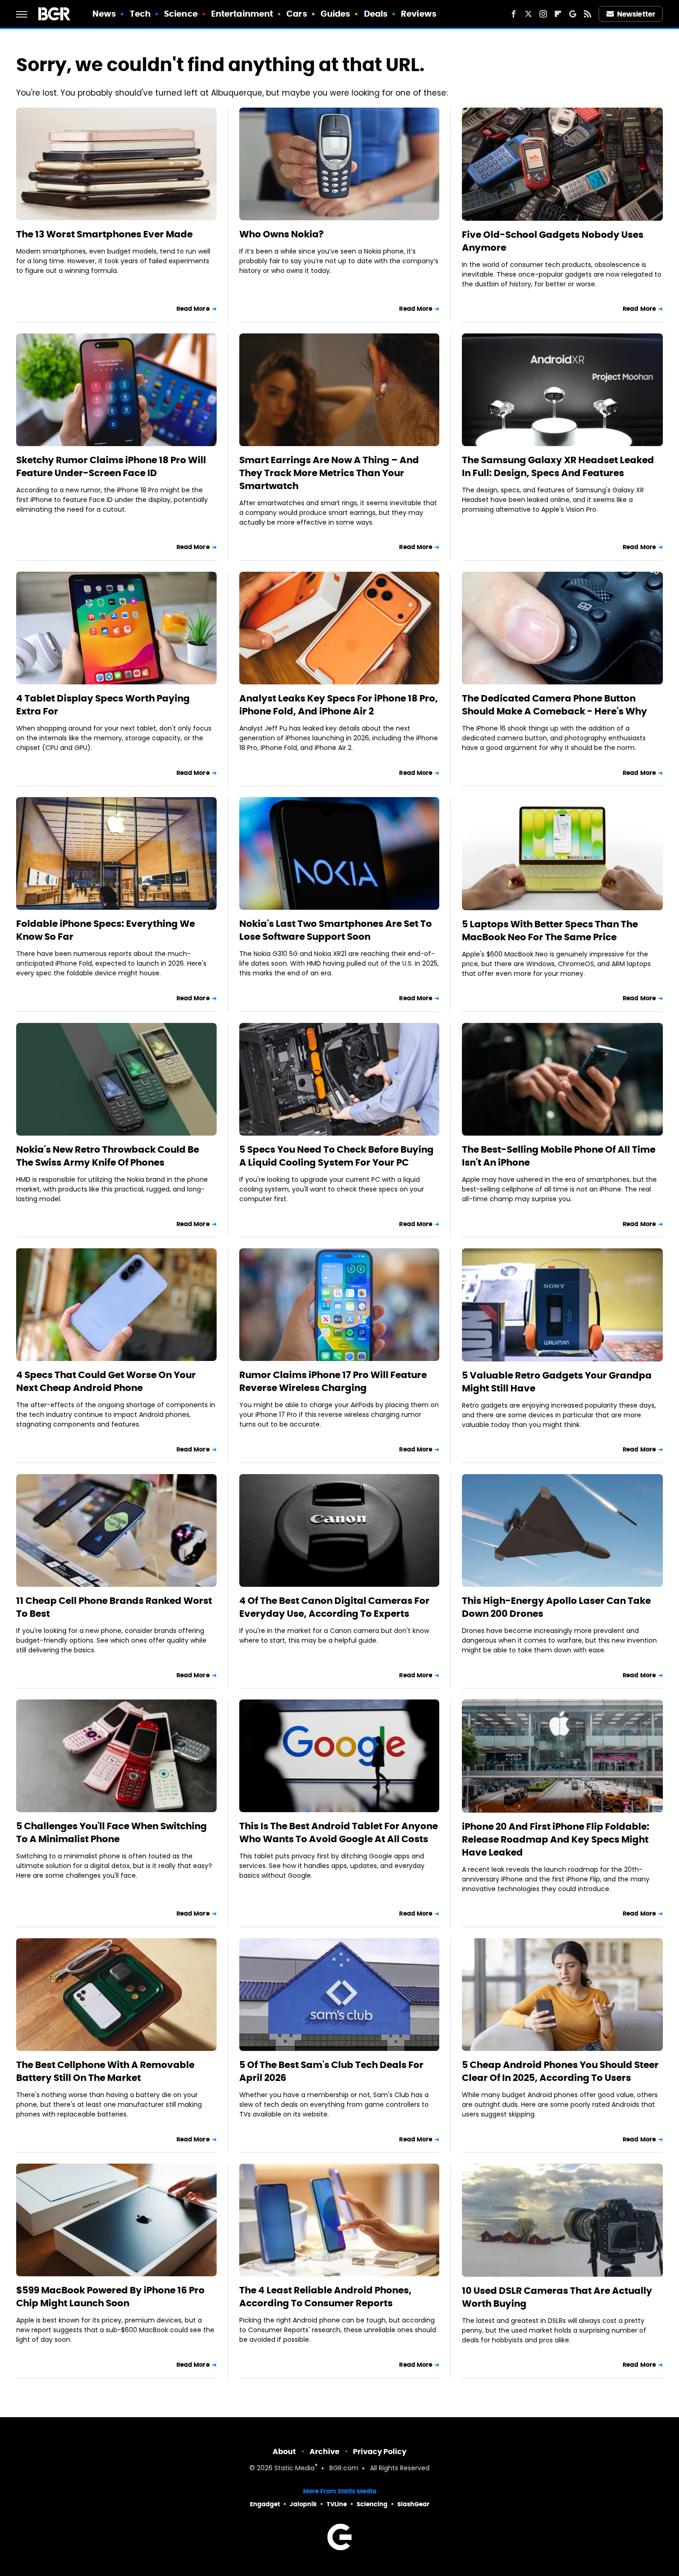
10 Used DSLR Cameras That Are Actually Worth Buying (557, 2297)
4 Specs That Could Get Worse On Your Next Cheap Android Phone (106, 1381)
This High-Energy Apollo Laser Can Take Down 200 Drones (556, 1607)
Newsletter (636, 14)
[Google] (573, 14)
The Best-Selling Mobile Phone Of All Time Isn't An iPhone (559, 1156)
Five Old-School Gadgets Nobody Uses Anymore (553, 241)
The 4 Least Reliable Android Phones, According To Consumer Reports (325, 2297)
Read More (193, 309)
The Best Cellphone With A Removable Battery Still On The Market (105, 2071)
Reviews (419, 14)
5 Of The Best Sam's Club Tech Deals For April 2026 (331, 2071)
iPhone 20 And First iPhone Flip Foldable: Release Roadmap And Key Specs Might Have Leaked (556, 1839)
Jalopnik (303, 2504)
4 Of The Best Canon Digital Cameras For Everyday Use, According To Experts (334, 1607)
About (284, 2452)
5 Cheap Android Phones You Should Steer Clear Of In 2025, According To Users (560, 2071)
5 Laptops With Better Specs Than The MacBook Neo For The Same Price (550, 931)
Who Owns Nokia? (282, 234)
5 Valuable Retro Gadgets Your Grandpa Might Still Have (557, 1382)
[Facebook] (514, 14)
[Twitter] (528, 14)
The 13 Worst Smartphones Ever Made (104, 234)
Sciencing (372, 2504)
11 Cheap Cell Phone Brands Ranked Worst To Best (114, 1607)
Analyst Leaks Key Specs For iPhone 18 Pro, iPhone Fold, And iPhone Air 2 (339, 705)
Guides (336, 14)
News (104, 14)
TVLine (337, 2504)
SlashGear (413, 2504)
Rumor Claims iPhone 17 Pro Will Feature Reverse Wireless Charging (333, 1381)
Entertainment (242, 14)
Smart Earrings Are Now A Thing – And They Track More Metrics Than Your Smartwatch (329, 473)
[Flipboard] (558, 14)
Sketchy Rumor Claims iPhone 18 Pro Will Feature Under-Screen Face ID (111, 466)
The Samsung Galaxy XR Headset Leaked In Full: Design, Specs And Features (558, 466)
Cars (297, 14)
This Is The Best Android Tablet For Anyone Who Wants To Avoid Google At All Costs (339, 1832)
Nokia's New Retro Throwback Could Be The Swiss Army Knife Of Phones (108, 1156)
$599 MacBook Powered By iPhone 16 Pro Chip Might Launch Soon (110, 2297)
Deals (376, 14)
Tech (140, 14)
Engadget (265, 2504)
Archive (324, 2452)
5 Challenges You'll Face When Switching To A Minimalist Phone (112, 1832)
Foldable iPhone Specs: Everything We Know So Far (106, 930)
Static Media (294, 2469)
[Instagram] (543, 14)
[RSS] (588, 14)
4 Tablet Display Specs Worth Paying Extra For (103, 705)
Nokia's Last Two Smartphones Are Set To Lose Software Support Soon (336, 930)
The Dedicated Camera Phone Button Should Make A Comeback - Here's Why (555, 705)
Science (181, 14)
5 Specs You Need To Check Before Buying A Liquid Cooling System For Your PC (336, 1156)
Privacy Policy (380, 2452)
